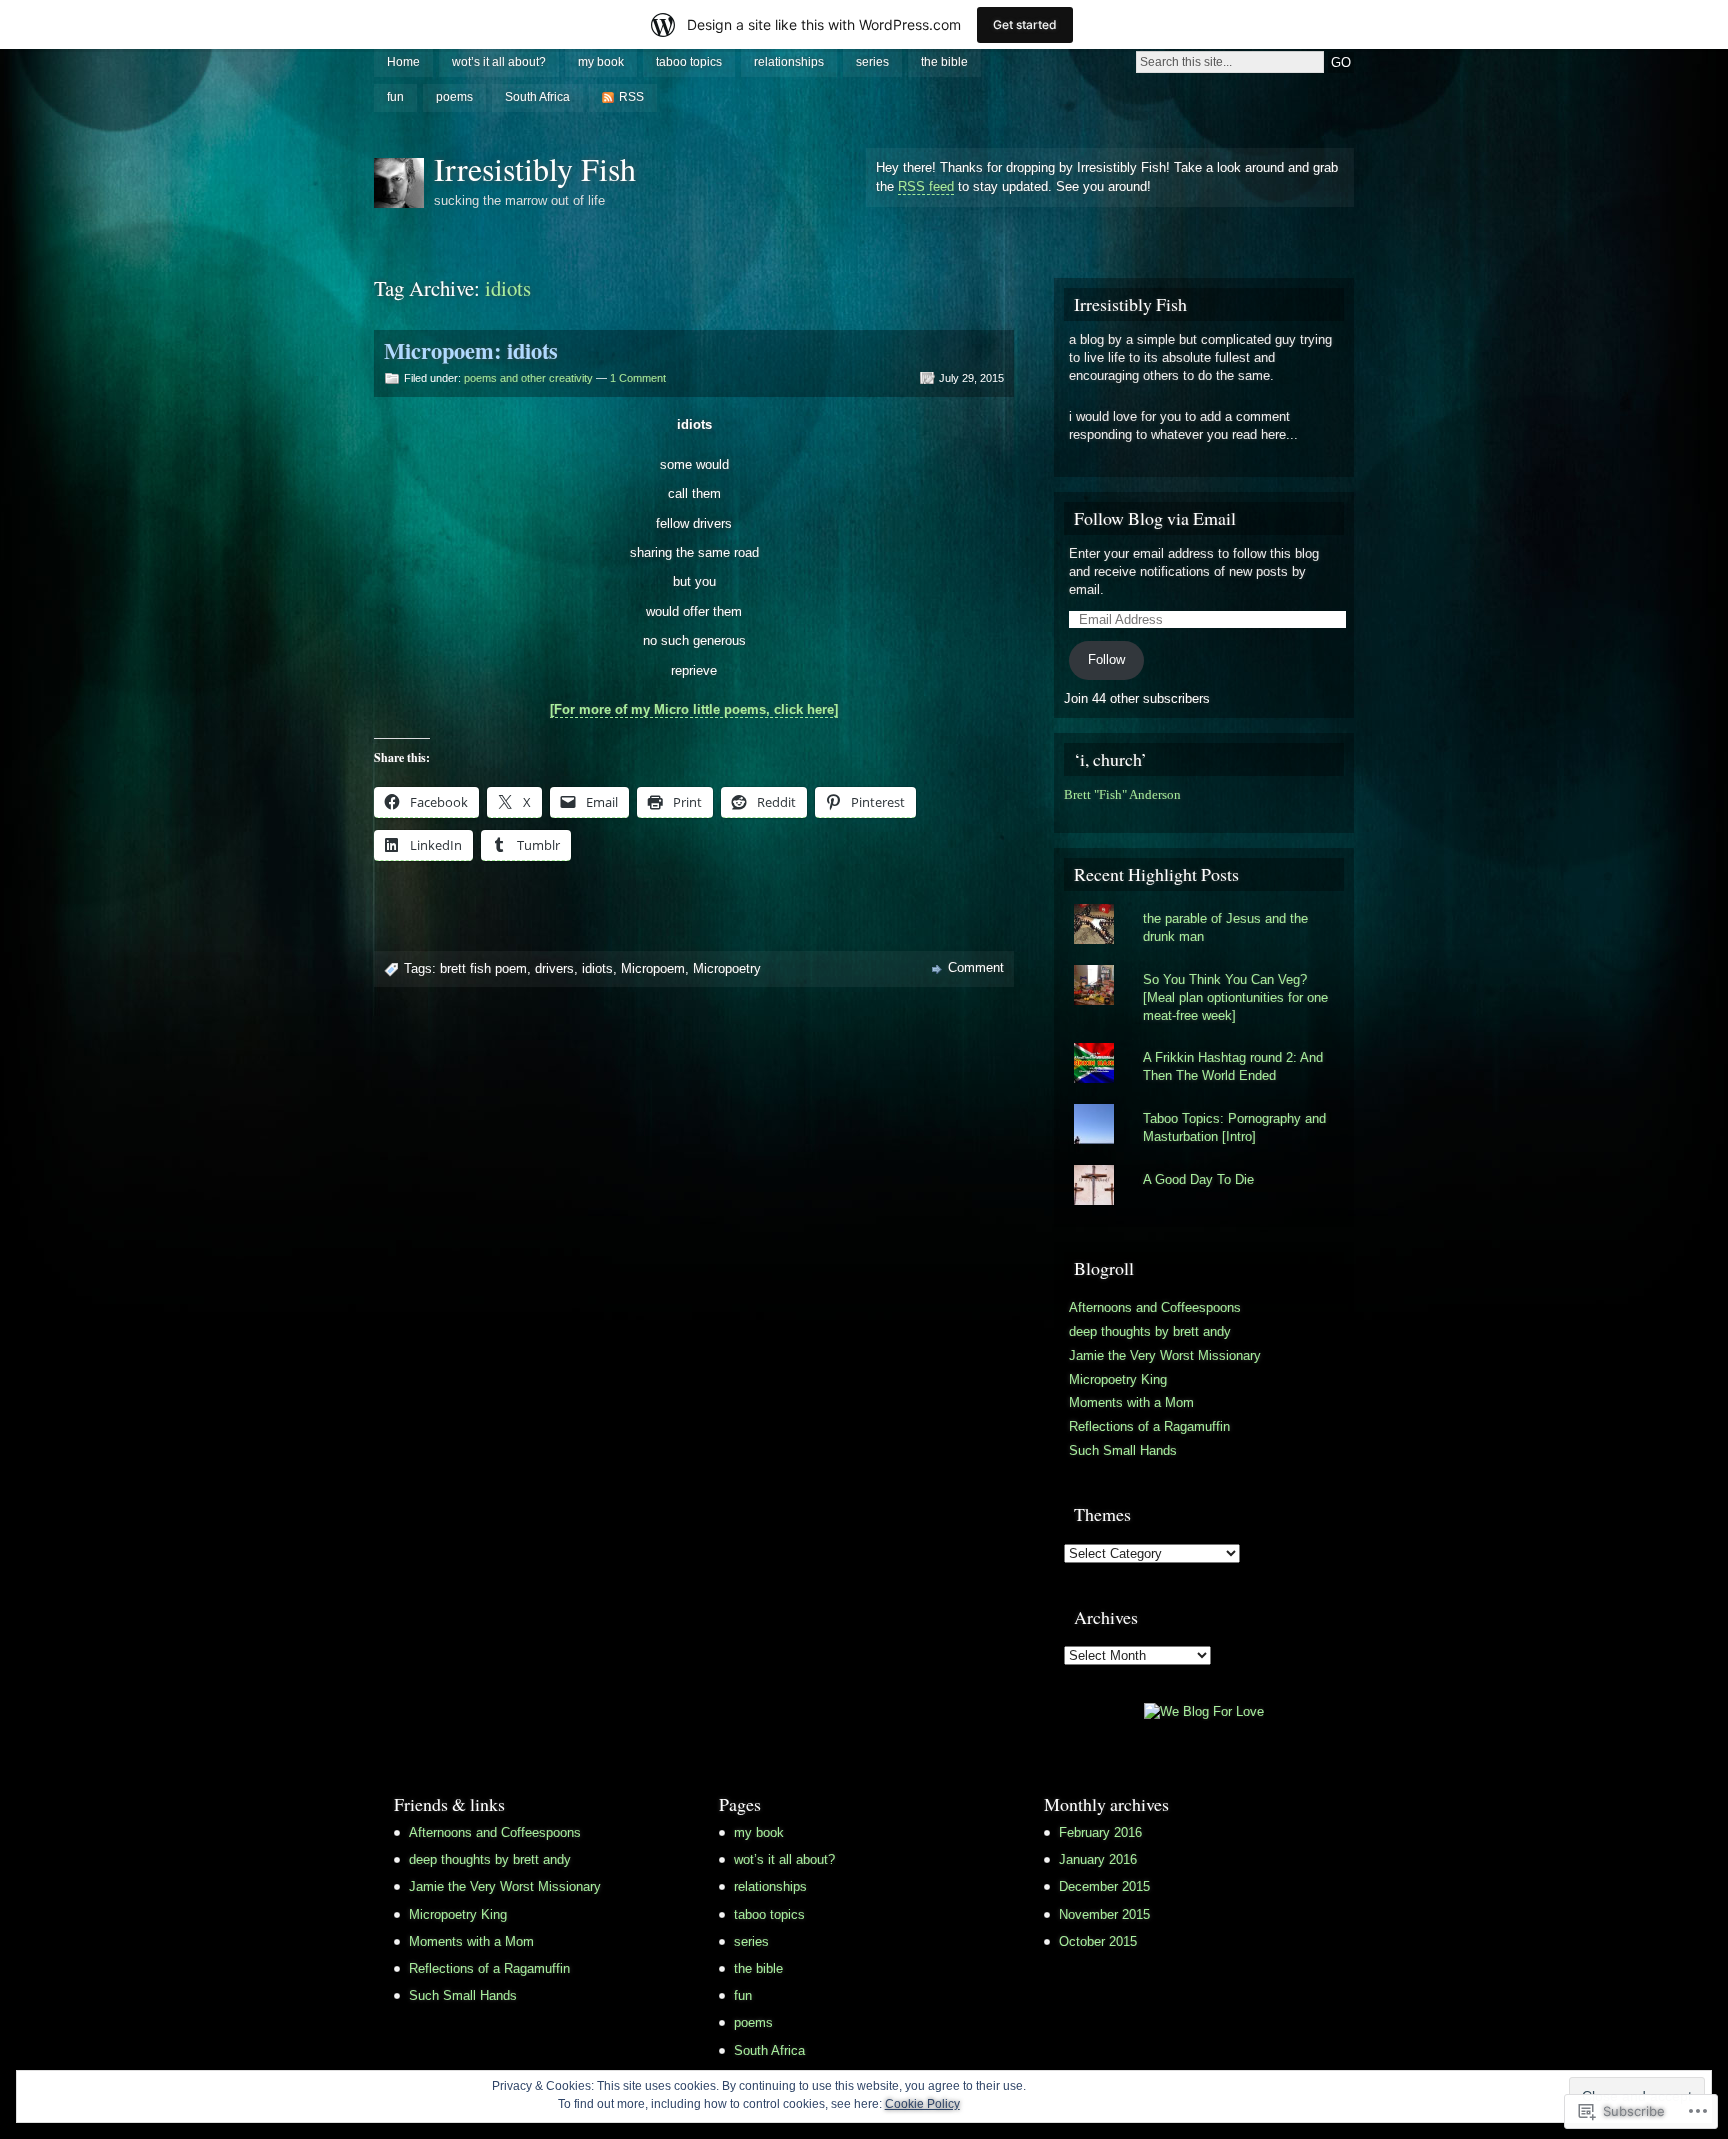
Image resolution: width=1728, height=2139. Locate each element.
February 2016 (1100, 1832)
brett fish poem (483, 968)
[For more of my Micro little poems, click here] (694, 709)
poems (454, 97)
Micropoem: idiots (471, 350)
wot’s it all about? (499, 62)
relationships (789, 62)
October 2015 (1098, 1941)
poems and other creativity (528, 378)
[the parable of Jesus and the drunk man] (1204, 904)
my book (601, 62)
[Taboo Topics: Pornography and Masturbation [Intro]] (1204, 1104)
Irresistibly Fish (535, 168)
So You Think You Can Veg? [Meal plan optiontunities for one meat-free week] (1235, 997)
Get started (1025, 24)
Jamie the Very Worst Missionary (1165, 1355)
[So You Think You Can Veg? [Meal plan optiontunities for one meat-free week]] (1204, 965)
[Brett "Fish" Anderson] (1069, 813)
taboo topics (689, 62)
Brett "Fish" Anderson (1122, 795)
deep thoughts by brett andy (1150, 1331)
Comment (976, 967)
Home (403, 62)
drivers (554, 968)
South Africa (537, 97)
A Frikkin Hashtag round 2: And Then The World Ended (1233, 1066)
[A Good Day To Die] (1204, 1165)
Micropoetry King (1118, 1379)
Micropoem (653, 968)
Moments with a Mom (1131, 1402)
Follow (1106, 659)
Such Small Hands (1123, 1450)
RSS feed (926, 186)
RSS (631, 97)
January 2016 (1098, 1859)
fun (395, 97)
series (872, 62)
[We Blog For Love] (1204, 1711)
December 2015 (1104, 1886)
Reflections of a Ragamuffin (1149, 1426)
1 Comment (638, 378)
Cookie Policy (922, 2104)
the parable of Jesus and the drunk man (1225, 927)
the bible (944, 62)
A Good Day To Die (1198, 1179)
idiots (597, 968)
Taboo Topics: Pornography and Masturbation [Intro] (1234, 1127)
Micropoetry (727, 968)
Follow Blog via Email (1155, 518)
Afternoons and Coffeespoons (1155, 1307)
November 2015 (1104, 1914)
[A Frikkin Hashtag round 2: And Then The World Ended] (1204, 1043)
